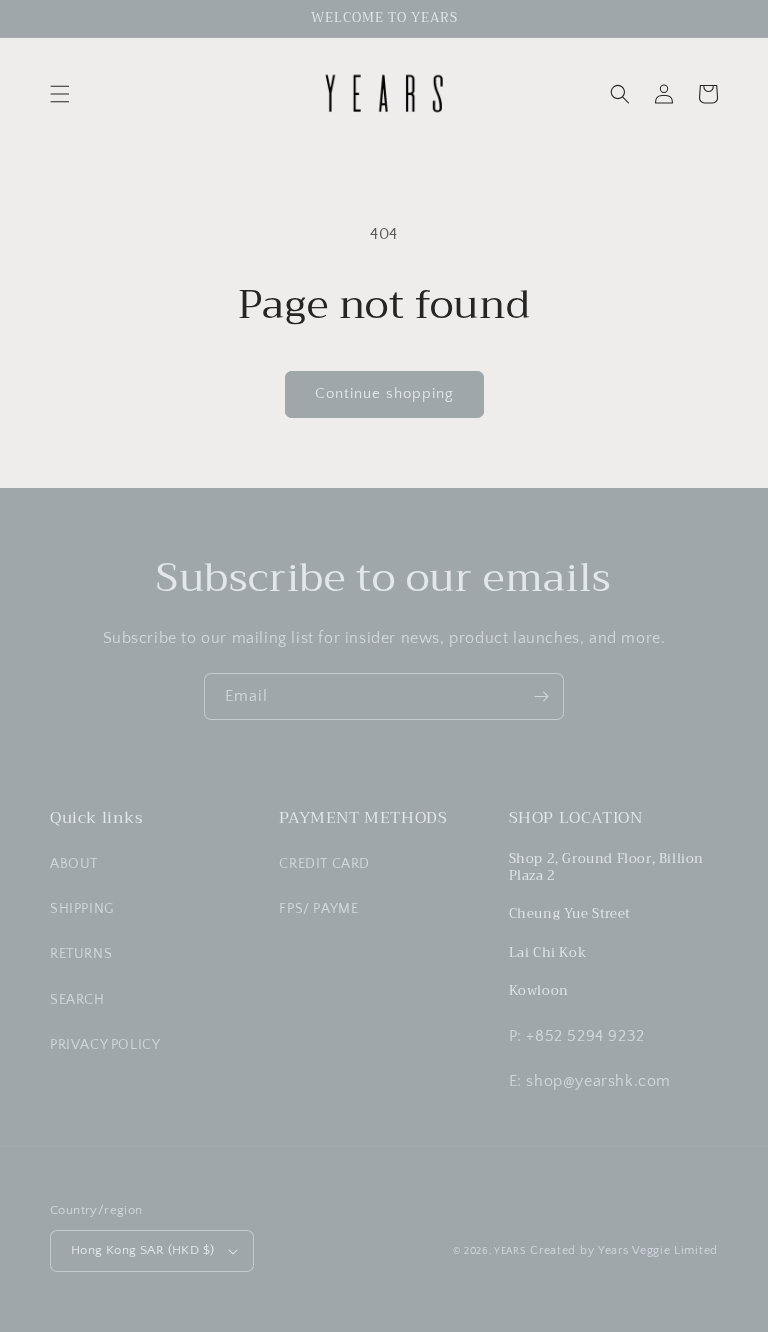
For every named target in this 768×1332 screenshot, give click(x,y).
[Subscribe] (541, 696)
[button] (60, 94)
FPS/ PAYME (318, 909)
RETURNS (81, 954)
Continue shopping (384, 393)
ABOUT (74, 864)
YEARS (510, 1251)
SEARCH (77, 1000)
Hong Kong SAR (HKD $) (142, 1250)
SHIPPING (82, 909)
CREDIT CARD (324, 864)
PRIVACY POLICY (105, 1045)
